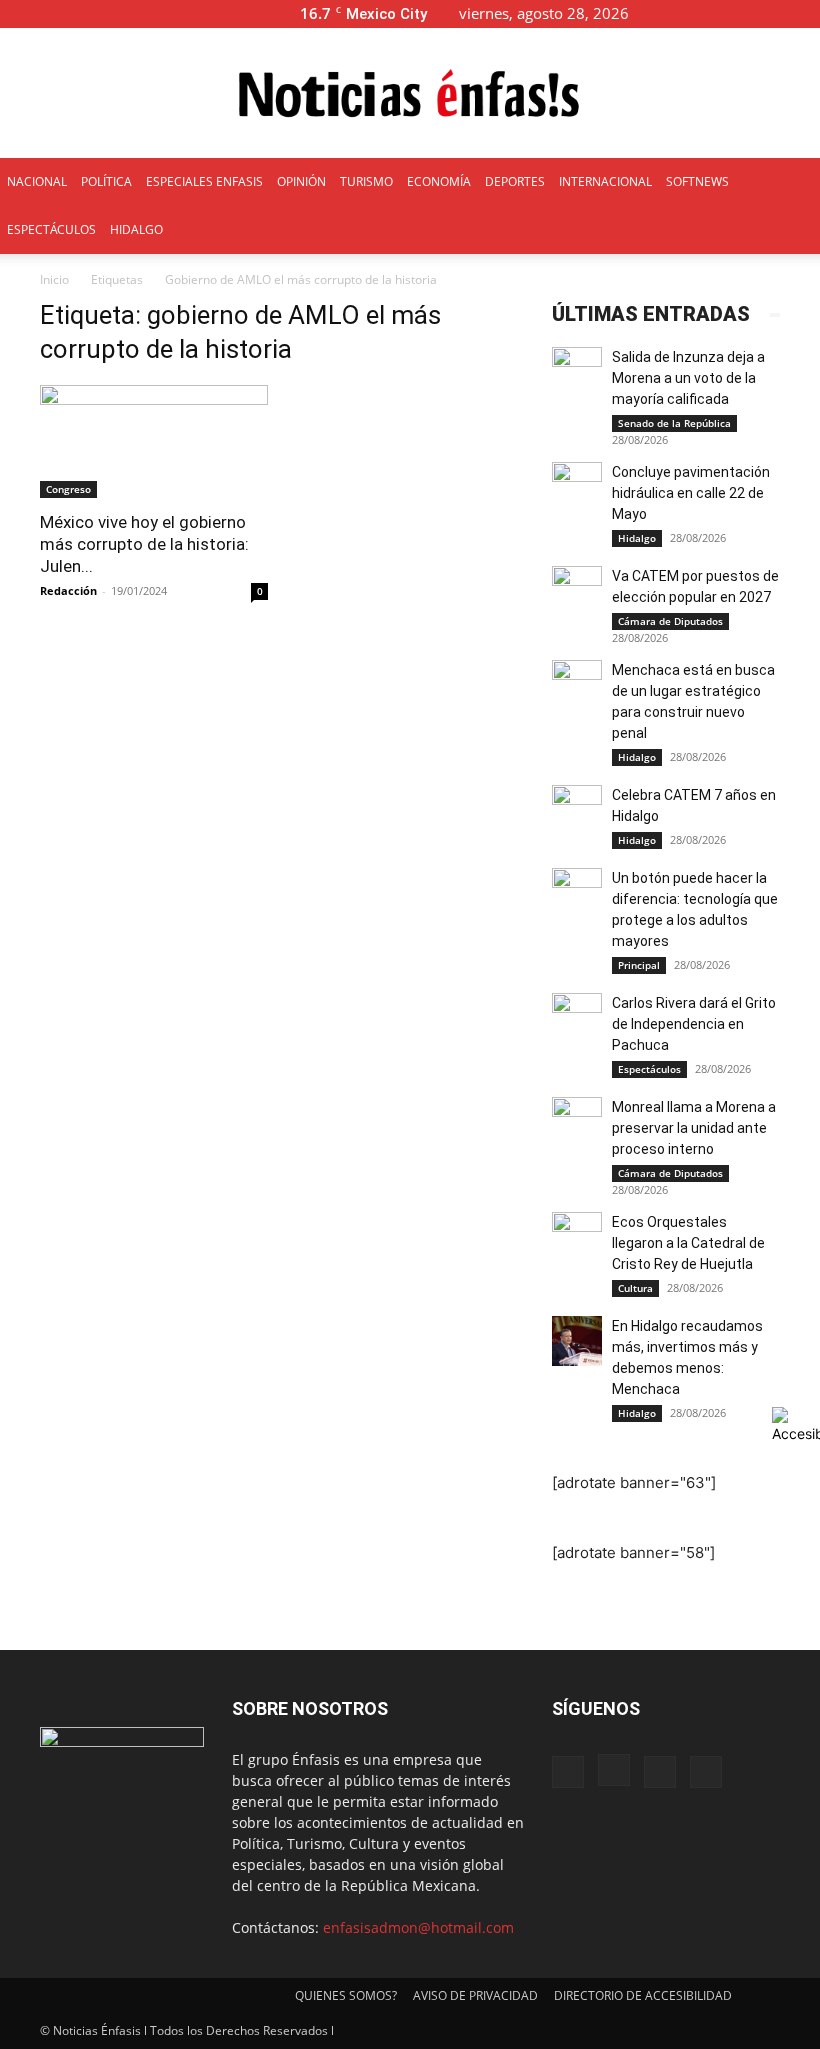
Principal (639, 965)
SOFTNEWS (697, 181)
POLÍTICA (106, 181)
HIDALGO (136, 229)
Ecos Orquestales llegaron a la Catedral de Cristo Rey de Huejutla (688, 1243)
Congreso (68, 489)
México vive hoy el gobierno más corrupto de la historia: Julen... (144, 544)
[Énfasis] (410, 94)
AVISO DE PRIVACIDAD (475, 1995)
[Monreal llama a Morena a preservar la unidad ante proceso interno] (577, 1122)
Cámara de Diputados (670, 621)
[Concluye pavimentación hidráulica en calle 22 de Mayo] (577, 487)
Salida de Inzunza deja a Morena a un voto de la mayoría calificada (688, 378)
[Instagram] (739, 13)
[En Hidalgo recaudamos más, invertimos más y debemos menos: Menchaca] (577, 1341)
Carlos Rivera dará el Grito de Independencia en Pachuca (694, 1024)
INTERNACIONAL (605, 181)
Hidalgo (637, 538)
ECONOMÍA (439, 181)
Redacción (68, 590)
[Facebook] (706, 13)
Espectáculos (649, 1069)
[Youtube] (805, 13)
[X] (772, 13)
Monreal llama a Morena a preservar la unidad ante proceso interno (694, 1128)
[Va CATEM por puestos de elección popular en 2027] (577, 591)
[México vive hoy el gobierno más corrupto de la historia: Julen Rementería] (154, 441)
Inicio (54, 279)
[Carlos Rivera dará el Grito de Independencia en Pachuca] (577, 1018)
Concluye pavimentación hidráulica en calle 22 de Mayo (691, 493)
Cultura (635, 1288)
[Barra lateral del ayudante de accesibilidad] (796, 1425)
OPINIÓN (301, 181)
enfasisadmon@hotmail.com (418, 1927)
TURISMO (366, 181)
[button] (676, 13)
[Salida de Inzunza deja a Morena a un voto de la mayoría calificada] (577, 372)
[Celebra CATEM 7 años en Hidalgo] (577, 810)
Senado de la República (674, 423)
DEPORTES (515, 181)
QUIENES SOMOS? (346, 1995)
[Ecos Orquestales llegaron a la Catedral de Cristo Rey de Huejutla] (577, 1237)
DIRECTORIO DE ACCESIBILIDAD (643, 1995)
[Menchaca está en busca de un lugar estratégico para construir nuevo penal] (577, 685)
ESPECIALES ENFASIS (204, 181)
